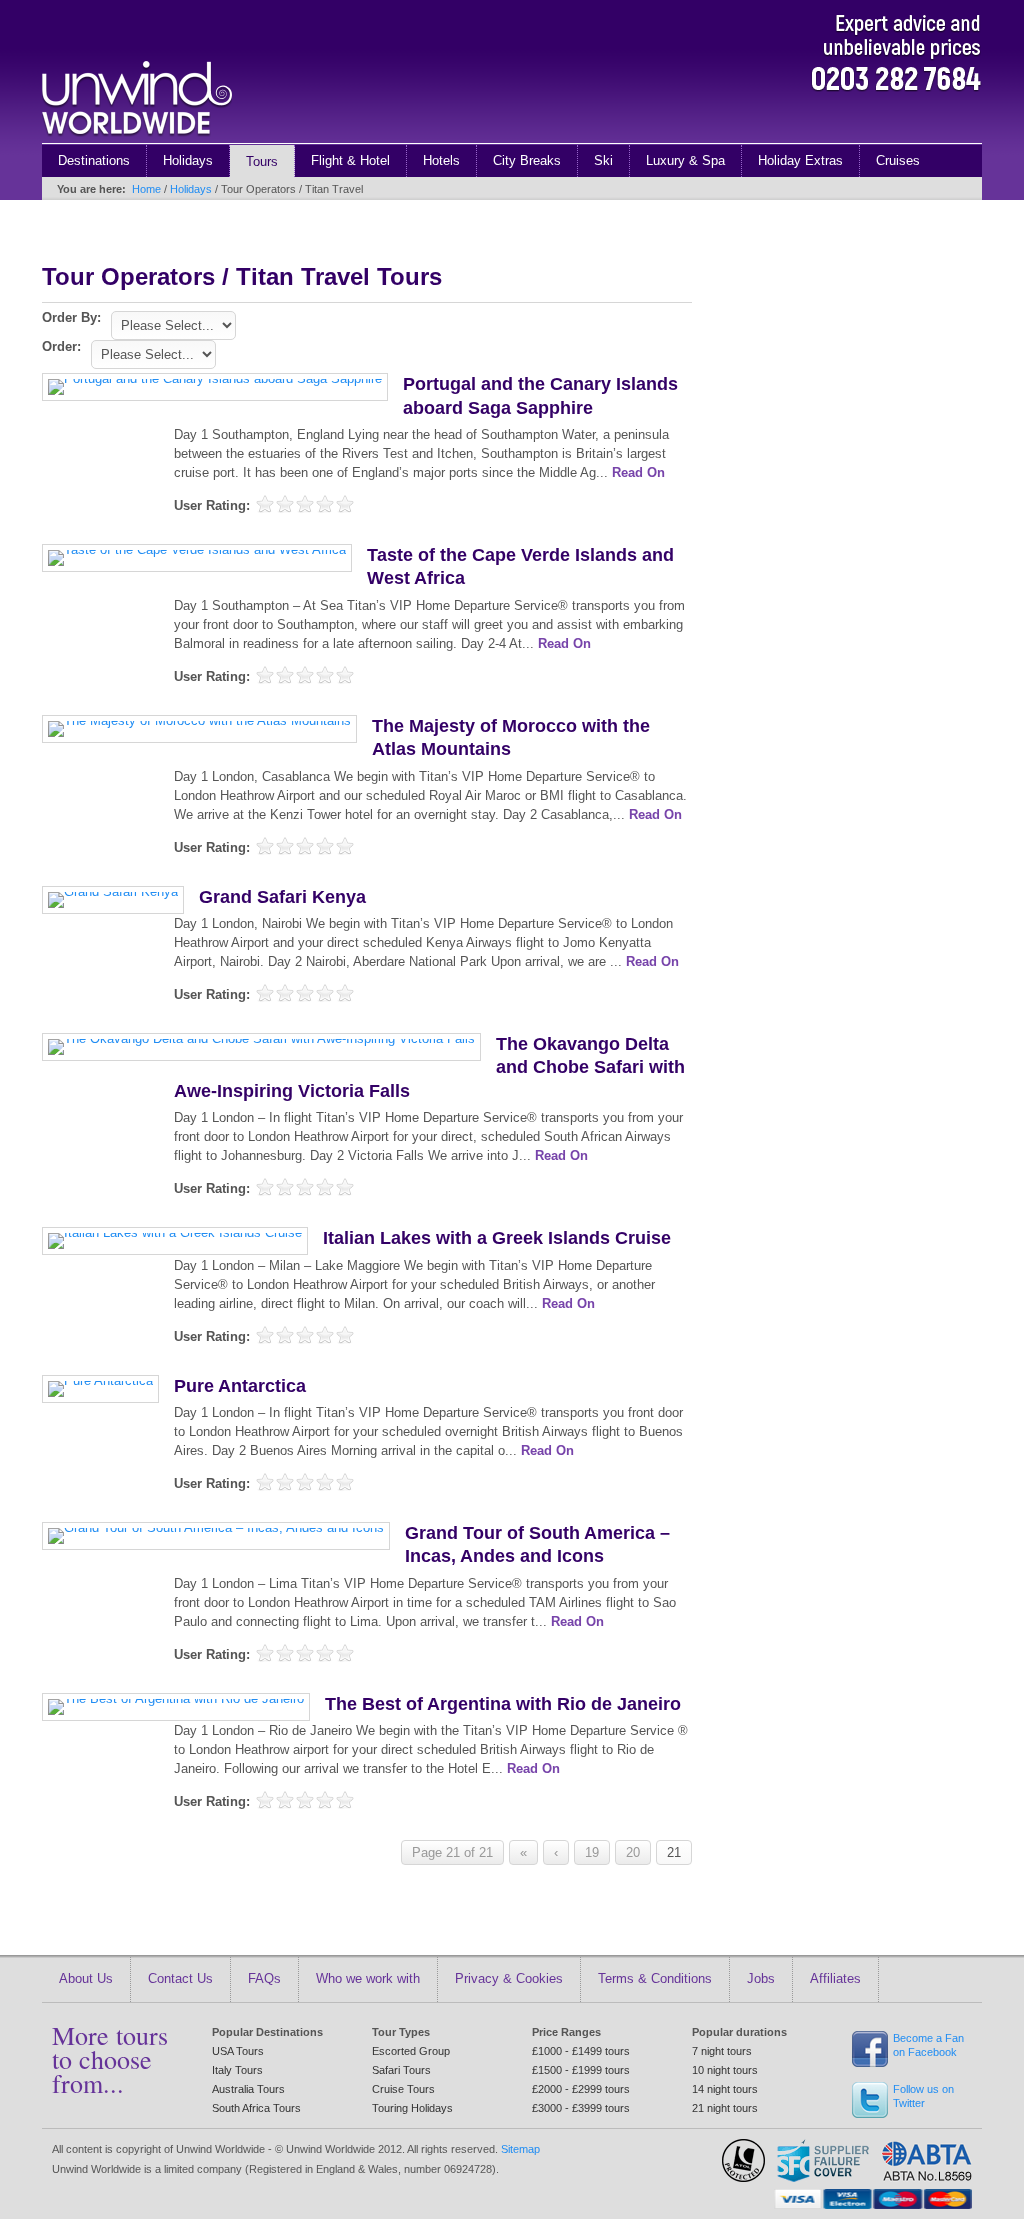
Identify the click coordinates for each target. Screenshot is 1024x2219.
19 (592, 1852)
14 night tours (725, 2089)
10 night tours (725, 2070)
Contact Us (180, 1978)
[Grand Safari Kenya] (113, 891)
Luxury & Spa (685, 160)
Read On (638, 472)
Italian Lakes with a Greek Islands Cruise (497, 1238)
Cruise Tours (403, 2089)
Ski (603, 160)
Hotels (441, 160)
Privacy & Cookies (509, 1978)
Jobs (761, 1978)
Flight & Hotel (350, 160)
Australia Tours (248, 2089)
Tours (262, 161)
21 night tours (725, 2108)
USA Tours (238, 2051)
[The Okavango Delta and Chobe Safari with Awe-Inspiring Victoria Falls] (261, 1038)
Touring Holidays (412, 2108)
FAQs (264, 1978)
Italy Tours (237, 2070)
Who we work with (368, 1978)
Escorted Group (411, 2051)
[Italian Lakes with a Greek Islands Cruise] (175, 1232)
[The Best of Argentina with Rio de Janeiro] (176, 1698)
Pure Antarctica (240, 1386)
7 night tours (722, 2051)
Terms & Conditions (655, 1978)
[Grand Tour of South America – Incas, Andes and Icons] (216, 1527)
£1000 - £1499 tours (581, 2051)
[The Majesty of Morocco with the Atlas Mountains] (199, 720)
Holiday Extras (800, 160)
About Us (86, 1978)
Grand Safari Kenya (282, 897)
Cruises (898, 160)
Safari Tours (401, 2070)
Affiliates (835, 1978)
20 (633, 1852)
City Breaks (527, 160)
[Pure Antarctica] (100, 1380)
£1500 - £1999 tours (581, 2070)
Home (146, 189)
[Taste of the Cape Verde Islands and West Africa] (197, 549)
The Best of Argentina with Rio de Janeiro (503, 1704)
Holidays (188, 160)
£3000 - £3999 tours (581, 2108)
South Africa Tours (256, 2108)
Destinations (94, 160)
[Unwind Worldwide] (137, 138)
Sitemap (520, 2149)
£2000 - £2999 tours (581, 2089)
